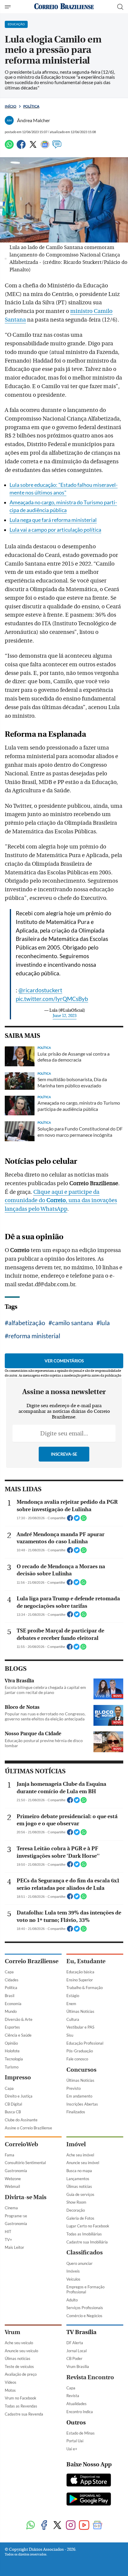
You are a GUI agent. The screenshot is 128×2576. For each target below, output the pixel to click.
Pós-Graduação (80, 2051)
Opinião (11, 2043)
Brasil (10, 1996)
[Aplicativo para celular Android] (89, 2500)
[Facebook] (21, 147)
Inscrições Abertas (82, 2104)
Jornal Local (77, 2351)
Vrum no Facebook (21, 2398)
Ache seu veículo (19, 2343)
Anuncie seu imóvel (83, 2163)
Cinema (11, 2208)
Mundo (11, 2011)
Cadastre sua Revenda (24, 2414)
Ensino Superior (80, 1980)
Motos (10, 2390)
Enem (71, 2004)
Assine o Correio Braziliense (28, 2128)
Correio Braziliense (32, 1961)
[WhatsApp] (9, 147)
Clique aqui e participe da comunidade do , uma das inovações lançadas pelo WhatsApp (61, 1201)
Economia (13, 2004)
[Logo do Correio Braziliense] (64, 7)
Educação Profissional (85, 2043)
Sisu (70, 2035)
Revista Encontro (90, 2377)
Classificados (85, 2253)
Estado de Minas (81, 2433)
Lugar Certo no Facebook (88, 2226)
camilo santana (73, 1323)
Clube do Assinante (21, 2120)
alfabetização (27, 1323)
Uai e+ (72, 2449)
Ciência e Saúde (18, 2035)
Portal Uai (75, 2441)
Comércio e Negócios (84, 2316)
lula (105, 1323)
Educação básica (80, 1972)
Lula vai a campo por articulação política (55, 530)
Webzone (13, 2179)
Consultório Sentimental (25, 2163)
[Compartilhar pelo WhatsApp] (84, 1520)
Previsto (74, 2088)
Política (31, 106)
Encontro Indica (80, 2412)
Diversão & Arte (19, 2019)
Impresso (18, 2077)
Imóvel (76, 2144)
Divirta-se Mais (26, 2197)
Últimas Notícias (80, 2011)
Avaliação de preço (21, 2374)
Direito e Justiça (19, 2096)
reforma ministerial (34, 1336)
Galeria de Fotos (80, 2218)
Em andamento (79, 2096)
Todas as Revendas (21, 2406)
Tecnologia (14, 2059)
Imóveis (73, 2271)
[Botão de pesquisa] (120, 7)
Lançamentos (78, 2179)
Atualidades (77, 2404)
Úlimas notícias (79, 2186)
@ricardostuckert (40, 990)
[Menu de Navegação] (8, 7)
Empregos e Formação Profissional (85, 2289)
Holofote (12, 2051)
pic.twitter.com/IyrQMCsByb (52, 999)
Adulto (72, 2300)
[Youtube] (84, 2526)
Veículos (73, 2279)
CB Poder (74, 2358)
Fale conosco (77, 2059)
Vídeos (11, 2382)
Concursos (81, 2070)
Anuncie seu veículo (21, 2351)
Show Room (76, 2202)
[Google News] (45, 147)
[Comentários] (57, 147)
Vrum (13, 2332)
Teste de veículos (19, 2366)
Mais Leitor (14, 2247)
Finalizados (76, 2112)
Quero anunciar (79, 2263)
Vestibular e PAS (80, 2027)
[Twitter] (33, 147)
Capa (9, 1972)
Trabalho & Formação (85, 1988)
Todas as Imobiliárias (84, 2234)
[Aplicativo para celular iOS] (89, 2481)
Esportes (12, 2027)
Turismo (12, 2067)
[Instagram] (71, 2526)
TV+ (8, 2240)
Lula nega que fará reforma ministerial (53, 520)
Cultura (73, 2019)
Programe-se (16, 2216)
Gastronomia (16, 2171)
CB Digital (13, 2104)
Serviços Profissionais (85, 2308)
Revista (73, 2396)
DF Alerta (75, 2343)
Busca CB (13, 2112)
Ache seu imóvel (80, 2155)
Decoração (76, 2210)
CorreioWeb (21, 2144)
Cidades (12, 1980)
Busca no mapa (79, 2171)
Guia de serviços (80, 2194)
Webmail (12, 2186)
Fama (10, 2155)
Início (11, 106)
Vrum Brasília (78, 2366)
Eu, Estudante (86, 1961)
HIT (8, 2232)
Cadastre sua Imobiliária (87, 2242)
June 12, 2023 (65, 1016)
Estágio (73, 1996)
